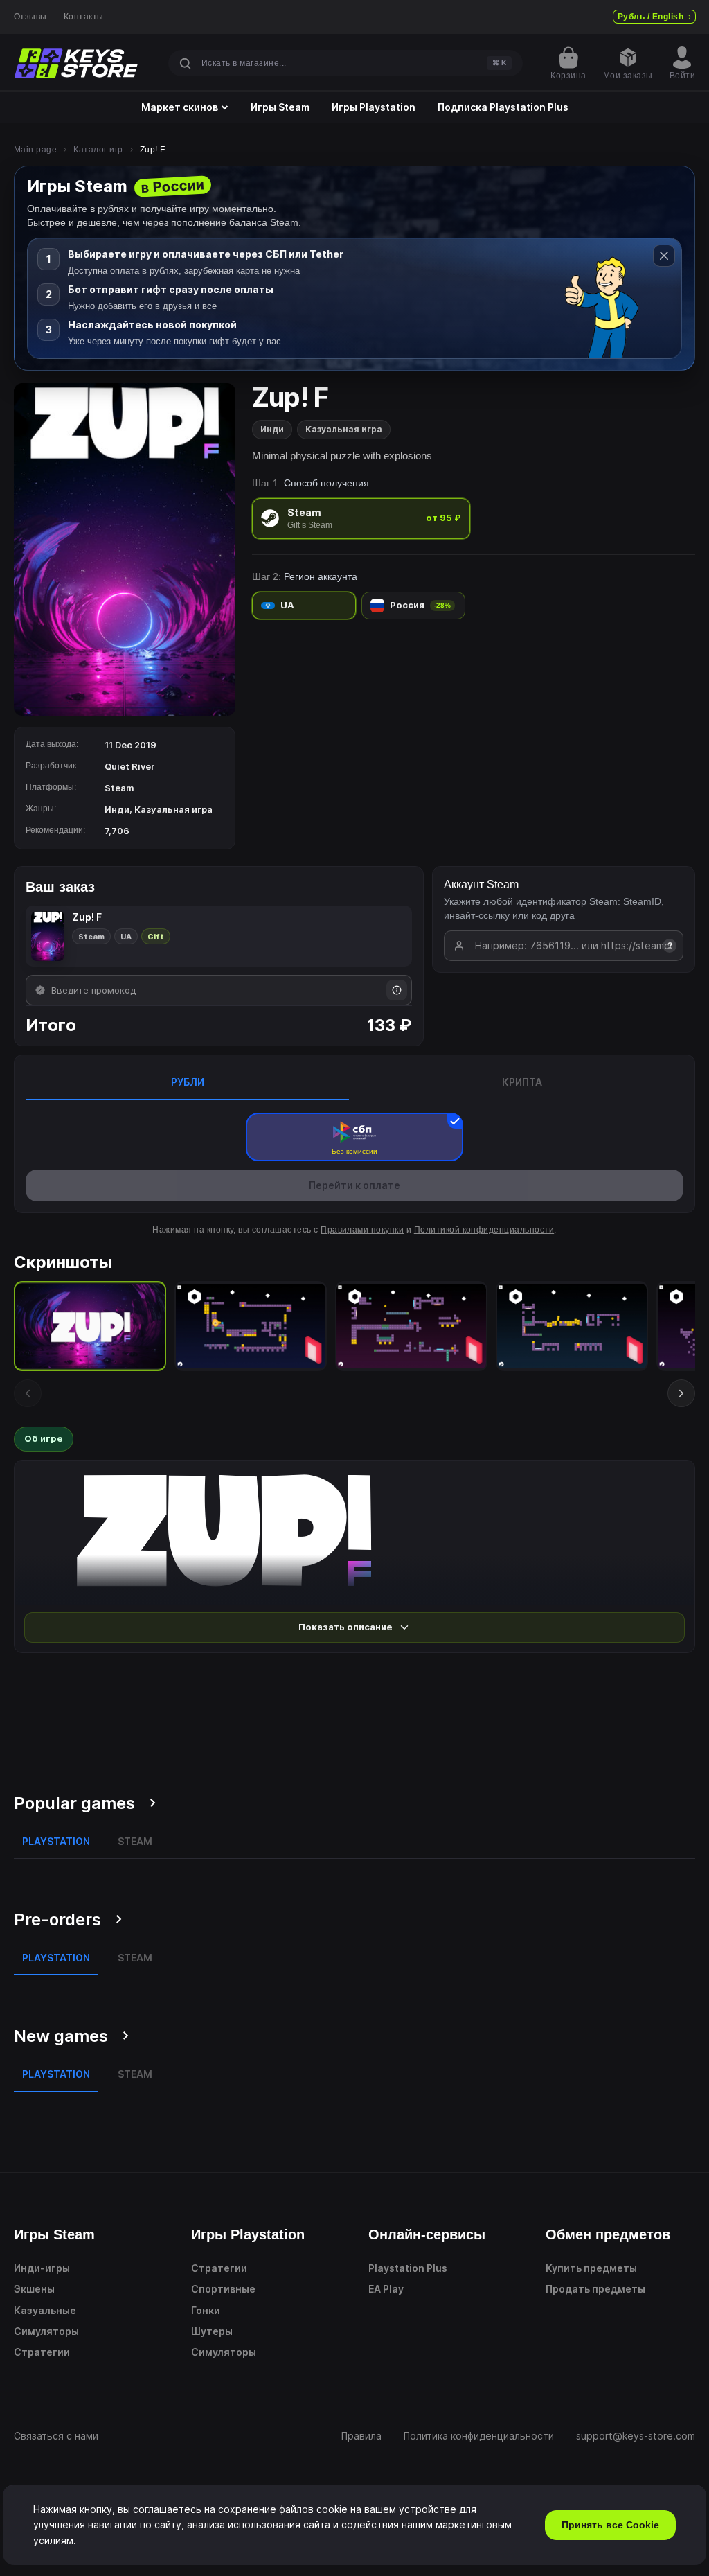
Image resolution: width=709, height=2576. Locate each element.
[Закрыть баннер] (664, 256)
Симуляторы (46, 2331)
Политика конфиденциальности (479, 2436)
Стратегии (42, 2352)
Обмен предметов (608, 2234)
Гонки (206, 2310)
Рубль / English (650, 17)
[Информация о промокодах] (397, 990)
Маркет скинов (180, 107)
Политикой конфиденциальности (484, 1230)
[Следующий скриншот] (681, 1393)
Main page (35, 150)
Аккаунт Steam (481, 884)
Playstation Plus (408, 2268)
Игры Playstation (374, 107)
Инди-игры (42, 2268)
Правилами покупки (362, 1230)
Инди (272, 429)
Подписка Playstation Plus (503, 107)
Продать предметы (595, 2289)
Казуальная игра (344, 429)
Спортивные (223, 2289)
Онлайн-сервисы (427, 2234)
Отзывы (30, 17)
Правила (361, 2436)
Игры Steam (280, 107)
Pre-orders (57, 1920)
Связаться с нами (56, 2436)
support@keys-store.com (636, 2436)
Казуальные (45, 2310)
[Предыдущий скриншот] (28, 1393)
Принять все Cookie (610, 2525)
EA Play (386, 2289)
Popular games (74, 1803)
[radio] (361, 519)
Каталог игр (98, 150)
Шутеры (212, 2331)
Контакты (84, 17)
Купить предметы (591, 2268)
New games (61, 2036)
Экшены (34, 2289)
